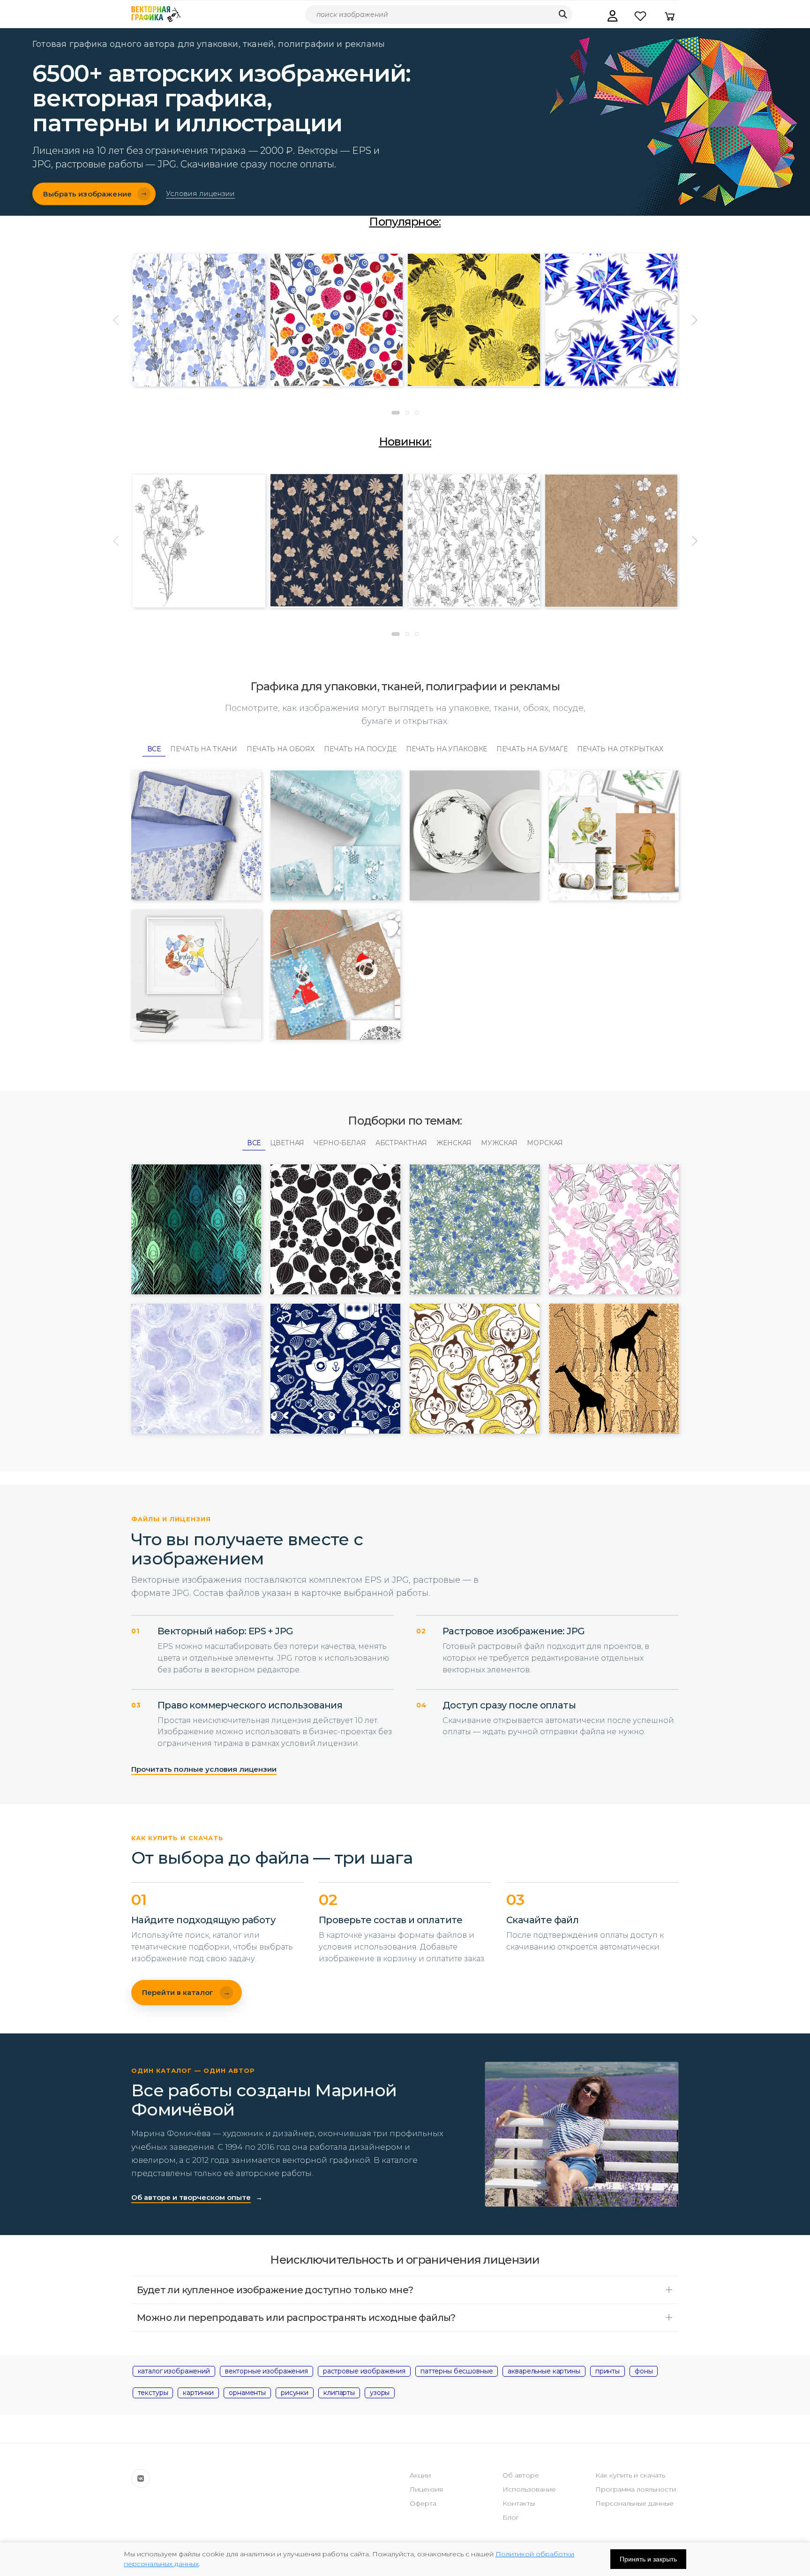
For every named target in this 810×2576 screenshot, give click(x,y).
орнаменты (247, 2393)
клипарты (339, 2393)
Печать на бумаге (532, 749)
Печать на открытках (620, 749)
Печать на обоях (281, 749)
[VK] (141, 2478)
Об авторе (521, 2475)
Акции (420, 2475)
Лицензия (426, 2489)
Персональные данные (634, 2503)
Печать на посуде (360, 749)
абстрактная (401, 1143)
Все (154, 749)
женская (454, 1143)
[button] (612, 16)
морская (545, 1143)
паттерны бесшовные (457, 2371)
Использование (529, 2489)
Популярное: (405, 222)
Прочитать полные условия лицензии (204, 1769)
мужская (499, 1143)
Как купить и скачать (630, 2475)
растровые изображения (364, 2371)
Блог (511, 2517)
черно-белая (340, 1143)
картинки (198, 2393)
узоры (380, 2393)
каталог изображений (174, 2371)
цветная (287, 1143)
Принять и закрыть (648, 2559)
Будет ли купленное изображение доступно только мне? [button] (275, 2290)
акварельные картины (544, 2371)
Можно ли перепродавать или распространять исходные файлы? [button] (296, 2318)
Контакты (519, 2503)
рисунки (295, 2393)
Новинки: (405, 442)
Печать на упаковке (446, 749)
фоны (644, 2371)
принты (607, 2371)
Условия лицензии (200, 194)
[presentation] (117, 320)
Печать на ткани (204, 749)
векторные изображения (266, 2371)
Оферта (423, 2503)
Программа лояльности (636, 2489)
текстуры (153, 2393)
